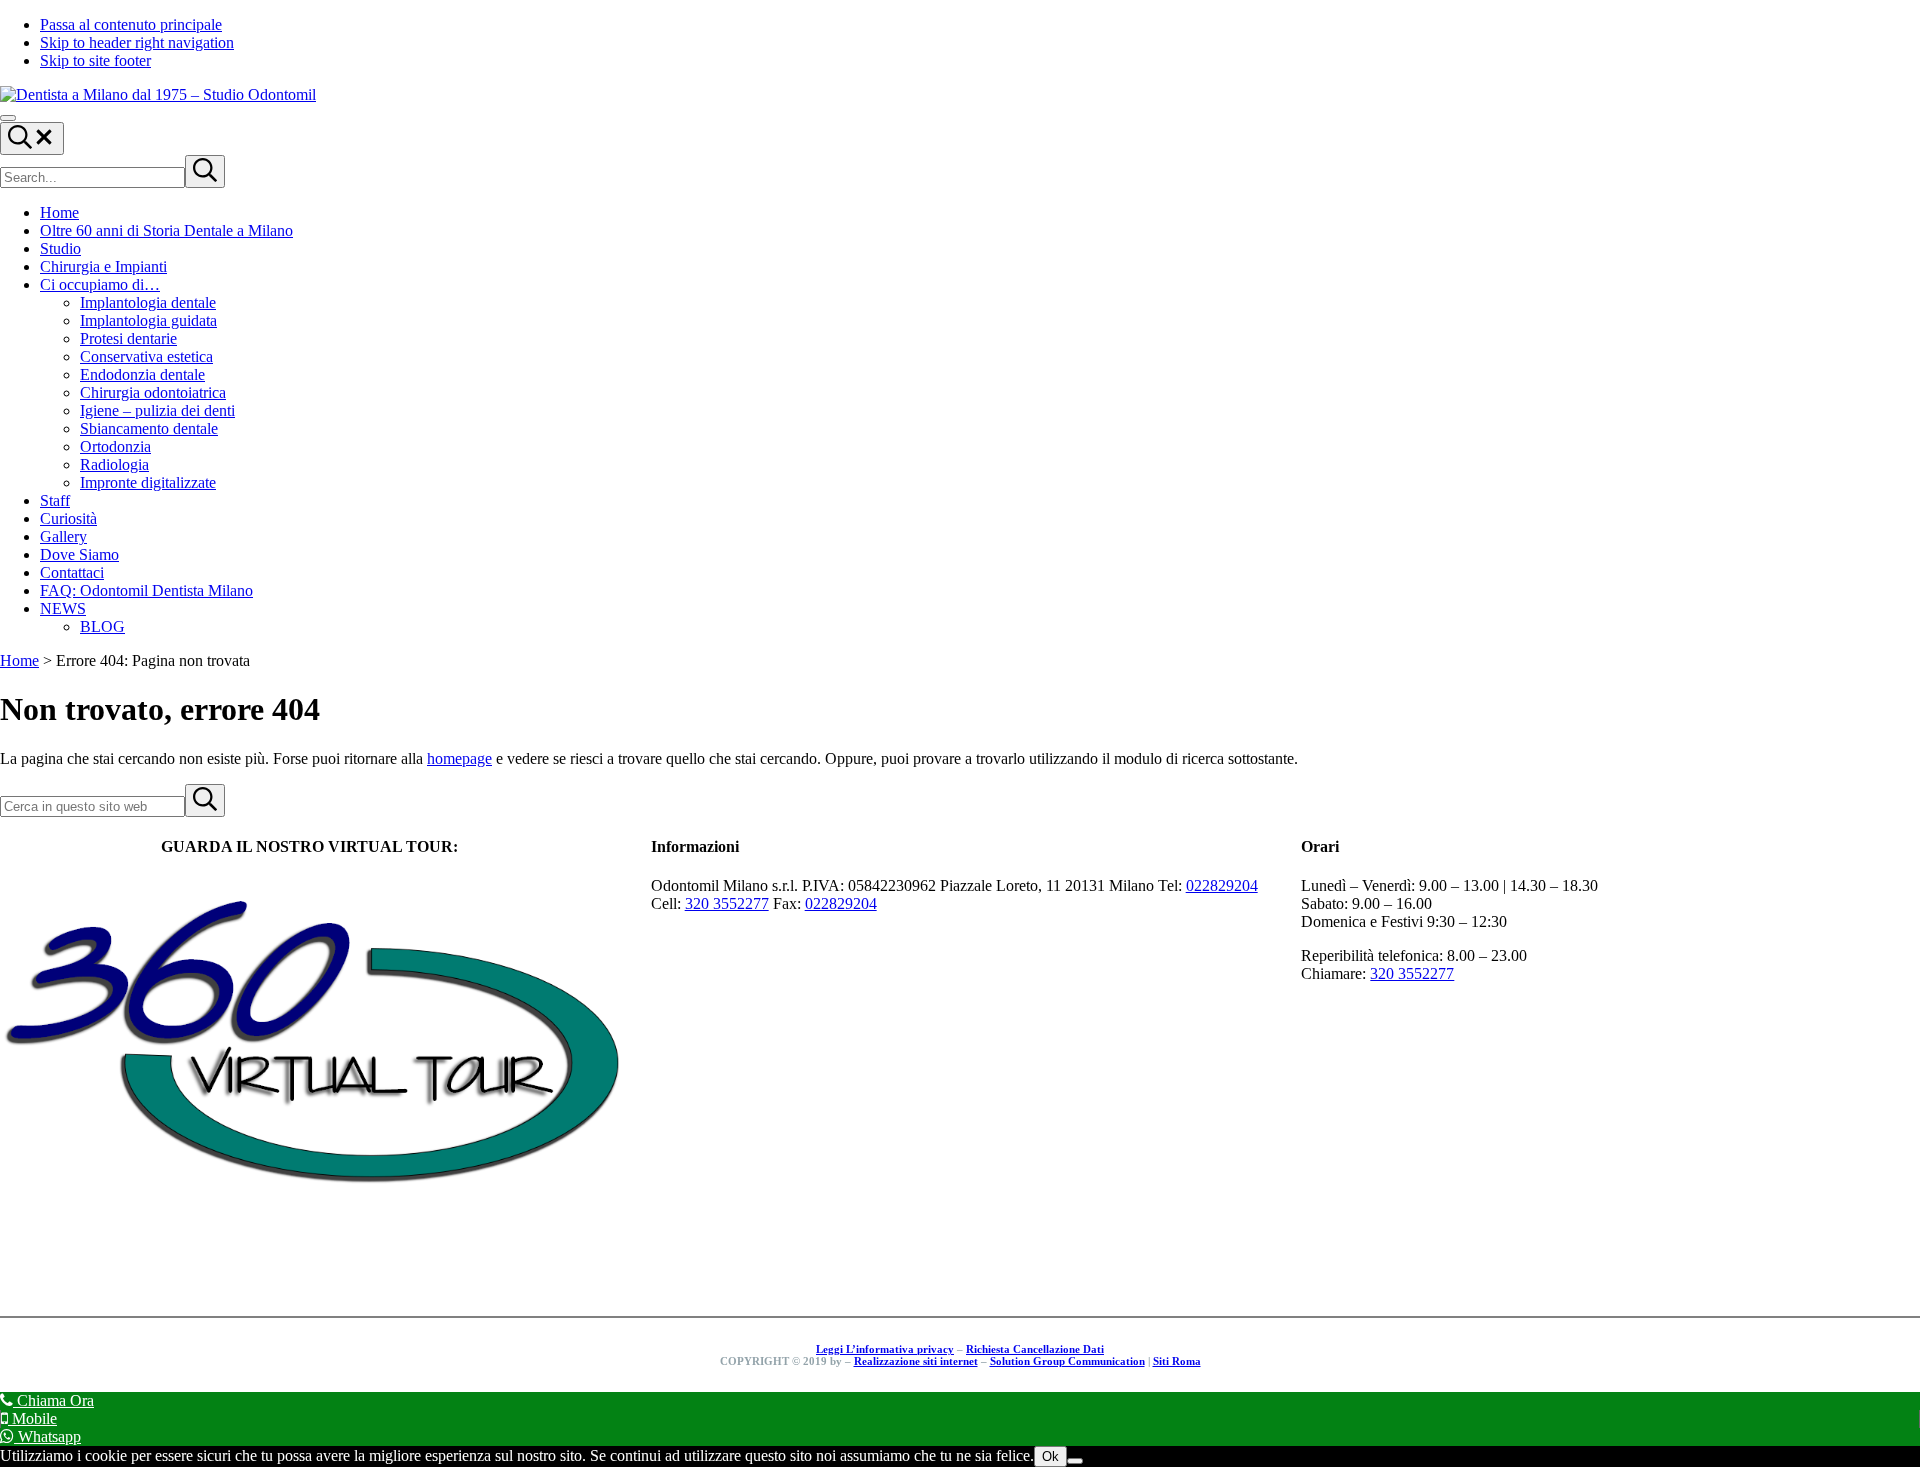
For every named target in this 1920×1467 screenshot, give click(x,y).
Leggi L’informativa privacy (885, 1349)
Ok (1050, 1456)
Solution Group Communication (1067, 1361)
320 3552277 (727, 903)
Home (19, 660)
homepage (459, 758)
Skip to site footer (95, 60)
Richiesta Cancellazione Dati (1035, 1349)
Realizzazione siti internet (916, 1361)
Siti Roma (1177, 1361)
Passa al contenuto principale (131, 24)
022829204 (1222, 885)
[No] (1075, 1461)
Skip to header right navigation (137, 42)
